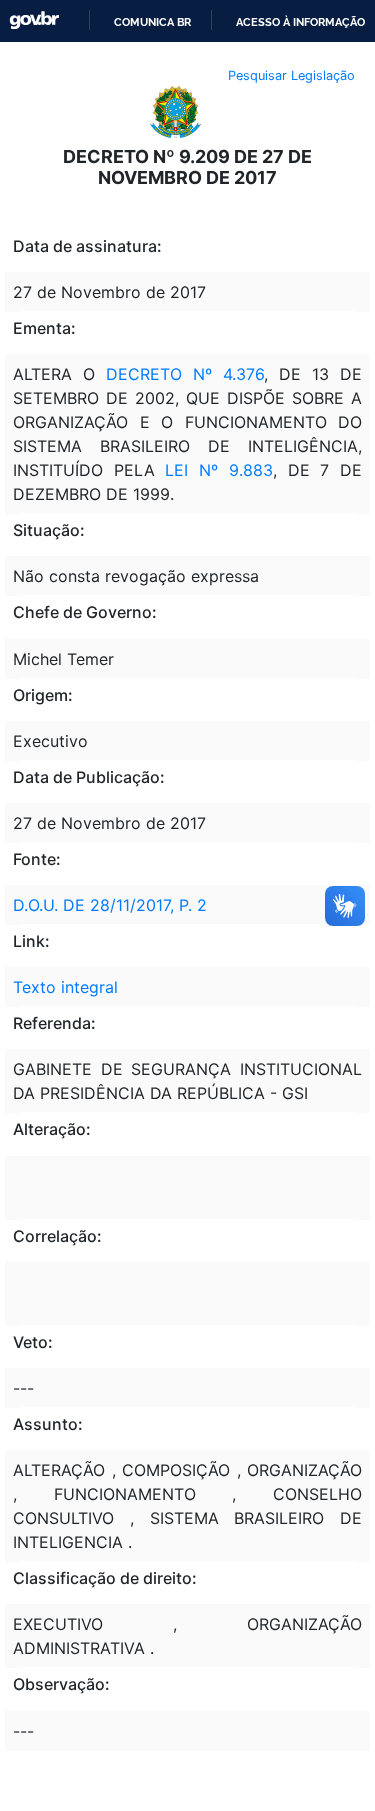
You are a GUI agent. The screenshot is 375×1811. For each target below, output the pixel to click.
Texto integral (65, 987)
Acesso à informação (300, 22)
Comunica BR (152, 22)
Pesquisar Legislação (291, 75)
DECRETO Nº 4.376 (185, 374)
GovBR (34, 20)
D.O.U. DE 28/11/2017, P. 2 (110, 905)
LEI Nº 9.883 (218, 470)
